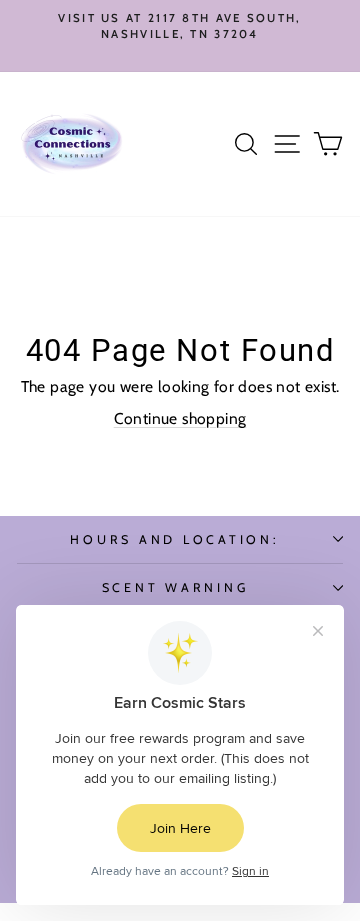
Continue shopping (180, 418)
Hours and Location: (174, 539)
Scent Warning (175, 587)
